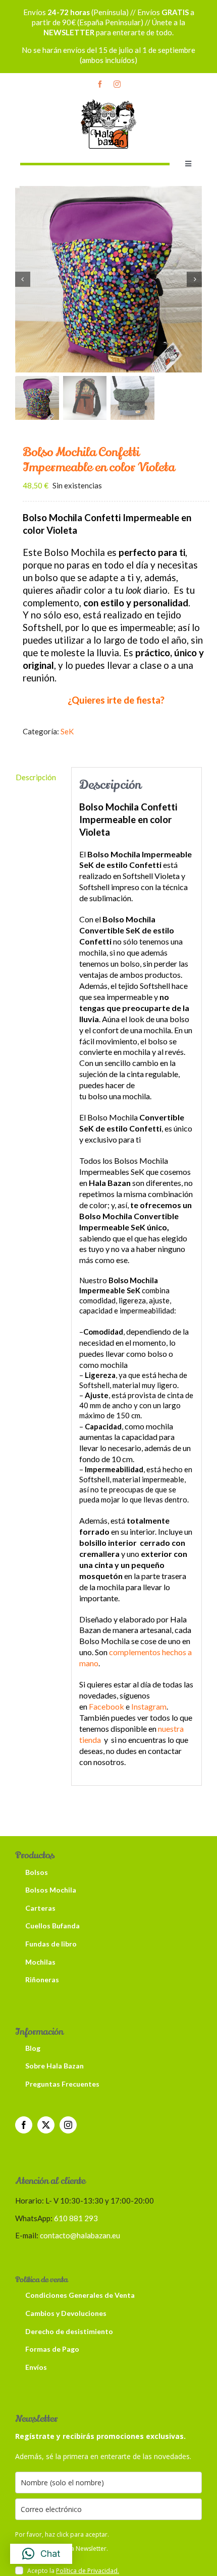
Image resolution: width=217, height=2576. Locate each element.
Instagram (149, 1706)
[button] (41, 2554)
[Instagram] (68, 2125)
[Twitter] (46, 2125)
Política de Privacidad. (88, 2571)
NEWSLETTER (69, 32)
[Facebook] (24, 2125)
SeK (67, 731)
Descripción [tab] (36, 777)
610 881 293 (76, 2218)
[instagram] (117, 84)
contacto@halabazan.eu (80, 2235)
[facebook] (100, 84)
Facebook (106, 1706)
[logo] (108, 101)
